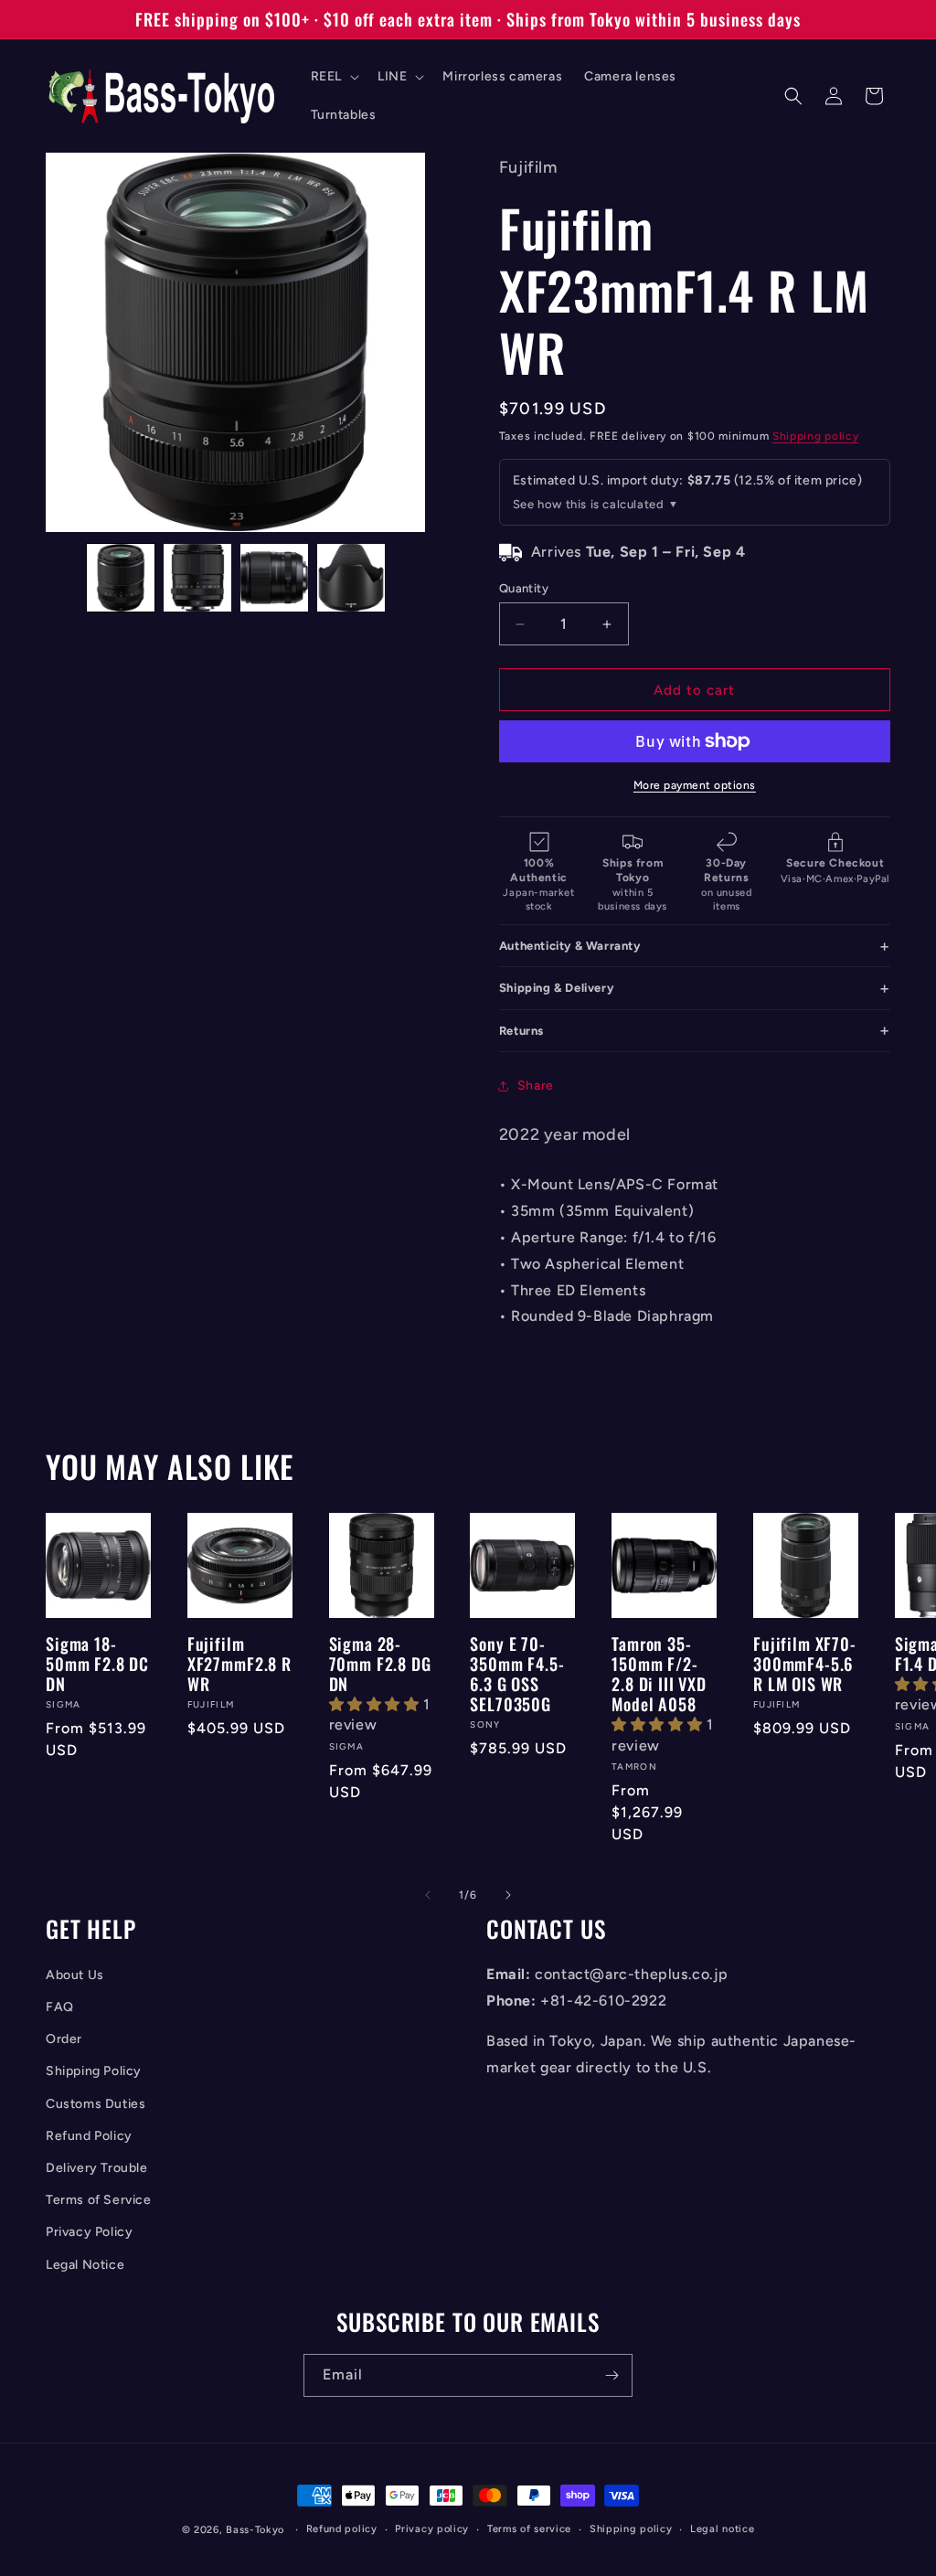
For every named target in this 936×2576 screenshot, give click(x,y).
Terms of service (529, 2529)
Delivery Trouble (97, 2168)
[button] (333, 77)
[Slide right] (508, 1895)
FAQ (60, 2007)
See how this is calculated (589, 504)
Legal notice (722, 2529)
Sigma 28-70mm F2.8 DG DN (380, 1664)
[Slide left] (428, 1895)
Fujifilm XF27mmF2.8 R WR (239, 1664)
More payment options (695, 785)
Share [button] (536, 1086)
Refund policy (342, 2529)
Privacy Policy (89, 2232)
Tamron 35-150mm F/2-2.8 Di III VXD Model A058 (659, 1674)
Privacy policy (432, 2529)
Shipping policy (816, 436)
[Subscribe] (612, 2375)
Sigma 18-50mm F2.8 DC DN (97, 1664)
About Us (75, 1975)
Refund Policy (89, 2136)
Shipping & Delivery (556, 988)
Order (64, 2039)
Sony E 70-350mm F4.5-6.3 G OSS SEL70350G (517, 1674)
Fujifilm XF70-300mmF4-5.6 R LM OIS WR (805, 1664)
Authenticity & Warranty (570, 946)
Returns (521, 1031)
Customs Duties (96, 2104)
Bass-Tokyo (255, 2530)
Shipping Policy (94, 2071)
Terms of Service (99, 2200)
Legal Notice (85, 2265)
